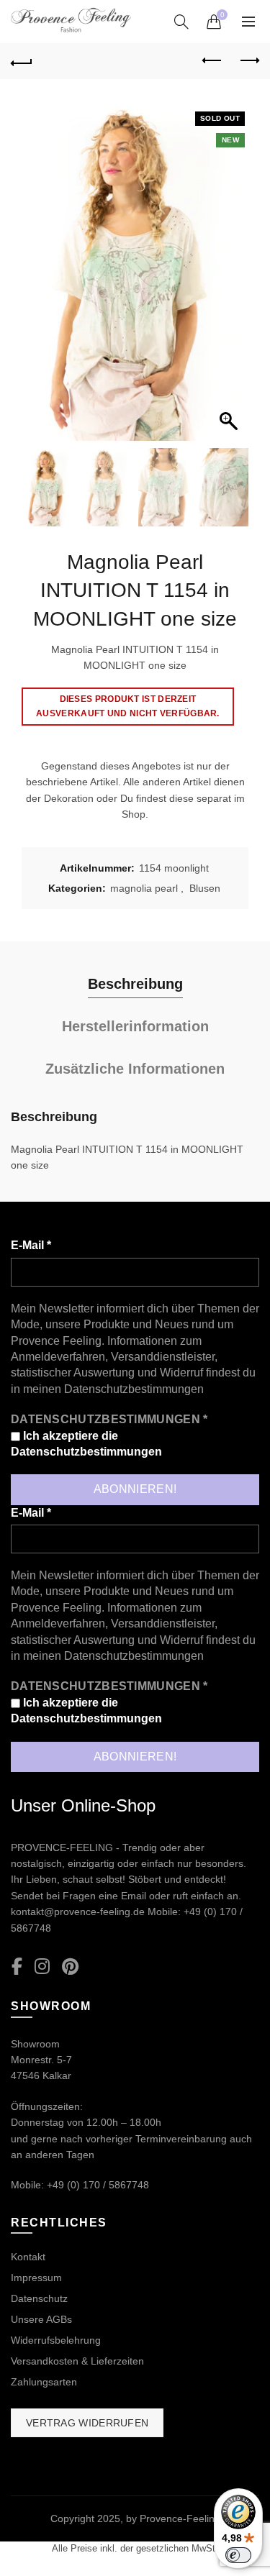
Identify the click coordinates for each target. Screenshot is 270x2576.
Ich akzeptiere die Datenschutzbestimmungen (86, 1444)
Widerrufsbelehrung (56, 2340)
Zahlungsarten (44, 2382)
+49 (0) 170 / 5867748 (98, 2185)
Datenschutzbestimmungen (134, 1389)
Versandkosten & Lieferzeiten (77, 2361)
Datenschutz (39, 2298)
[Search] (181, 22)
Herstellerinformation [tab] (135, 1026)
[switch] (238, 2555)
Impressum (36, 2278)
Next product (248, 61)
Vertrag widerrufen (87, 2423)
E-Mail (31, 1245)
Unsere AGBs (41, 2319)
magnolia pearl (144, 888)
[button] (230, 278)
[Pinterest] (70, 1967)
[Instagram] (42, 1967)
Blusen (205, 888)
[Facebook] (17, 1967)
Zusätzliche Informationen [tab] (135, 1069)
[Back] (22, 61)
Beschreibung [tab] (135, 984)
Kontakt (28, 2257)
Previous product (212, 61)
